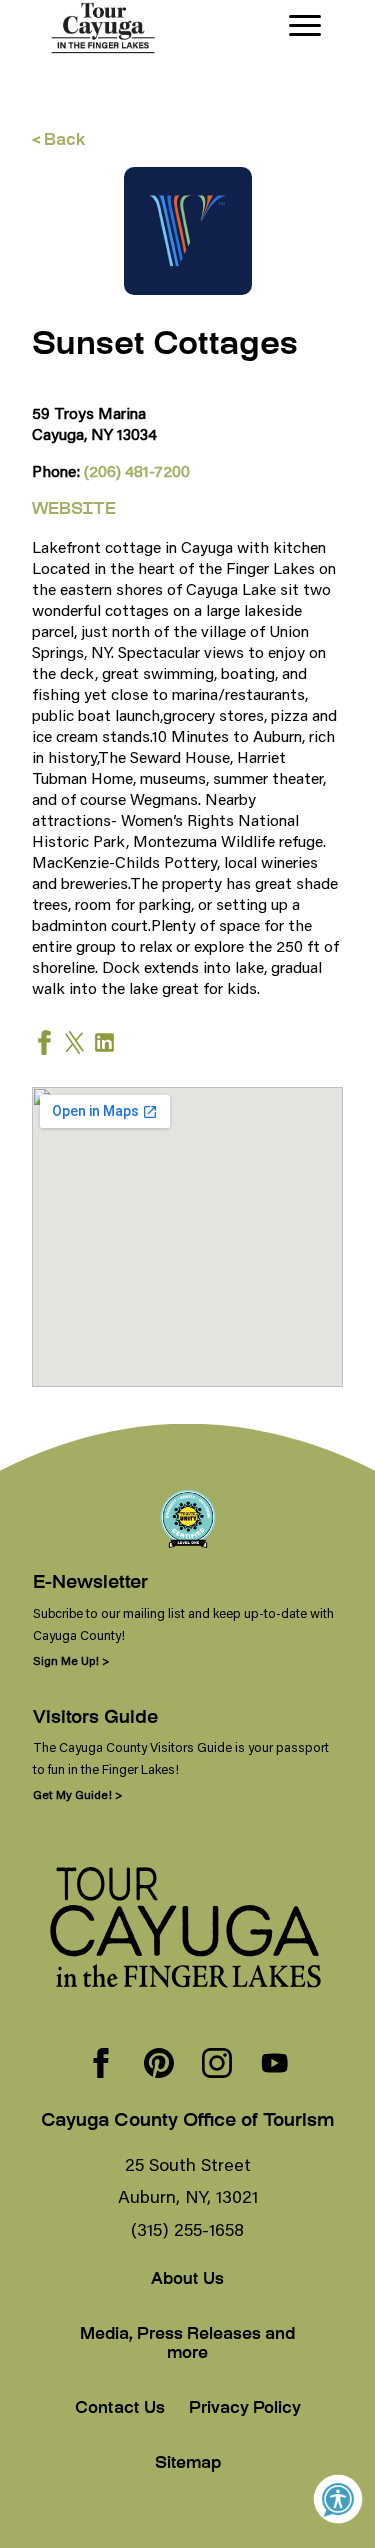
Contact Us (120, 2409)
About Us (187, 2280)
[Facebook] (101, 2065)
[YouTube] (275, 2065)
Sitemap (188, 2464)
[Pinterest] (159, 2065)
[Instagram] (217, 2065)
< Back (58, 141)
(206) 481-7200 (137, 470)
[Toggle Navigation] (305, 25)
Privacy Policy (245, 2409)
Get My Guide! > (77, 1794)
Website (74, 510)
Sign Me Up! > (71, 1660)
